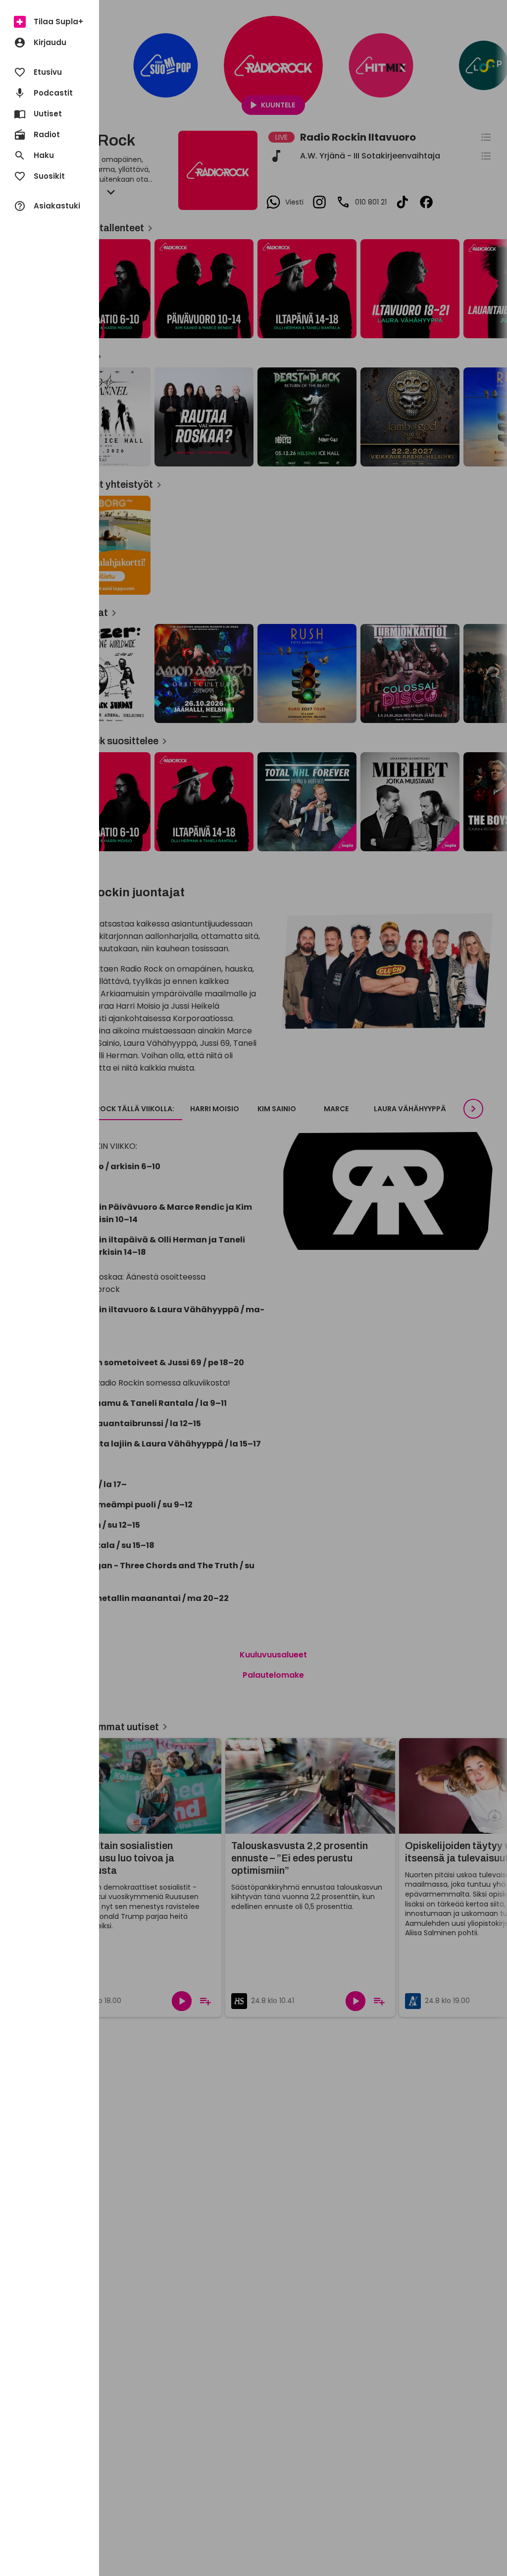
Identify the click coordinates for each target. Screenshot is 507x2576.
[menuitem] (50, 22)
